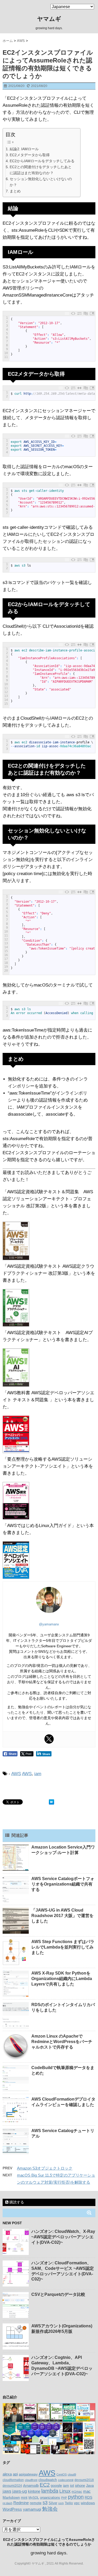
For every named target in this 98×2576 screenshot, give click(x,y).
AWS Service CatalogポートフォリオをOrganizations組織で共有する (63, 1884)
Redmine (21, 2503)
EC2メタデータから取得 (30, 155)
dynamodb (31, 2486)
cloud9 (72, 2474)
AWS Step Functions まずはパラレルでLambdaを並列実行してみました (63, 1947)
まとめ (15, 191)
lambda (50, 2491)
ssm (61, 2503)
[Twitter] (49, 1739)
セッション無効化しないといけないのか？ (41, 182)
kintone (34, 2491)
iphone (80, 2486)
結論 (13, 149)
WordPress (12, 2509)
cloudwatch (48, 2480)
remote (36, 2503)
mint (24, 2498)
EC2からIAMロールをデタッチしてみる (42, 161)
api (15, 2474)
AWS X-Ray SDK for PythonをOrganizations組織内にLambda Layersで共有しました (62, 1979)
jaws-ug (20, 2491)
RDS (88, 2497)
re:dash (7, 2503)
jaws (7, 2491)
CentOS (62, 2474)
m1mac (77, 2492)
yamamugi (32, 2509)
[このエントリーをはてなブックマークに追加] (51, 1802)
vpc (77, 2503)
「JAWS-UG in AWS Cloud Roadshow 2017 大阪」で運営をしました (62, 1916)
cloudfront (31, 2480)
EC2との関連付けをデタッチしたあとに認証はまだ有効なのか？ (41, 170)
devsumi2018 (84, 2480)
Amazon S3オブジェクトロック (45, 2168)
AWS (16, 1774)
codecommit (66, 2480)
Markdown (11, 2497)
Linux (65, 2491)
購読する (16, 2202)
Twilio (69, 2503)
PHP (64, 2498)
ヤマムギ (49, 19)
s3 (45, 2503)
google (56, 2485)
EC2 (45, 2485)
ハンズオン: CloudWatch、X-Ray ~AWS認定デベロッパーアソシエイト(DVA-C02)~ (63, 2237)
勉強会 (50, 2509)
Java (90, 2485)
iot (72, 2486)
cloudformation (13, 2480)
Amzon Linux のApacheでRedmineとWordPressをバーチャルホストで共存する (62, 2042)
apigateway (28, 2474)
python (76, 2497)
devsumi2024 (12, 2486)
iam (38, 1774)
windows (88, 2503)
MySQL (34, 2498)
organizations (50, 2498)
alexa (7, 2474)
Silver (53, 2503)
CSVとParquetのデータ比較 (58, 2294)
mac (87, 2491)
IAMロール (30, 149)
